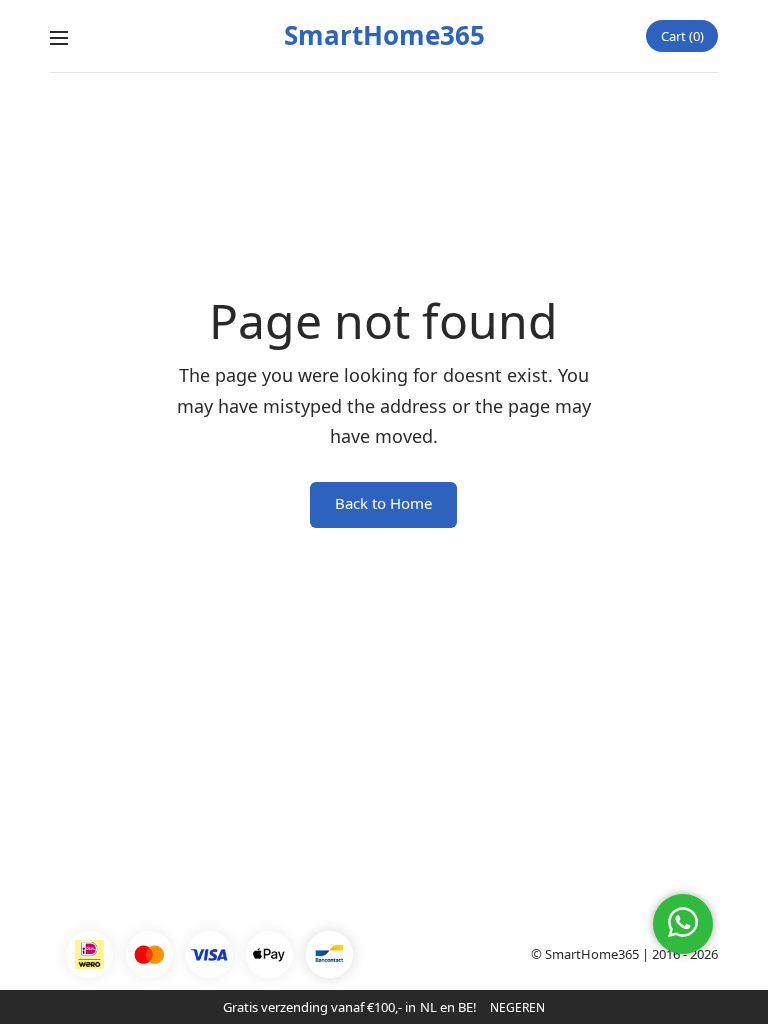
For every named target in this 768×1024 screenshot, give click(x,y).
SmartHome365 (384, 35)
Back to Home (383, 503)
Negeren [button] (517, 1007)
